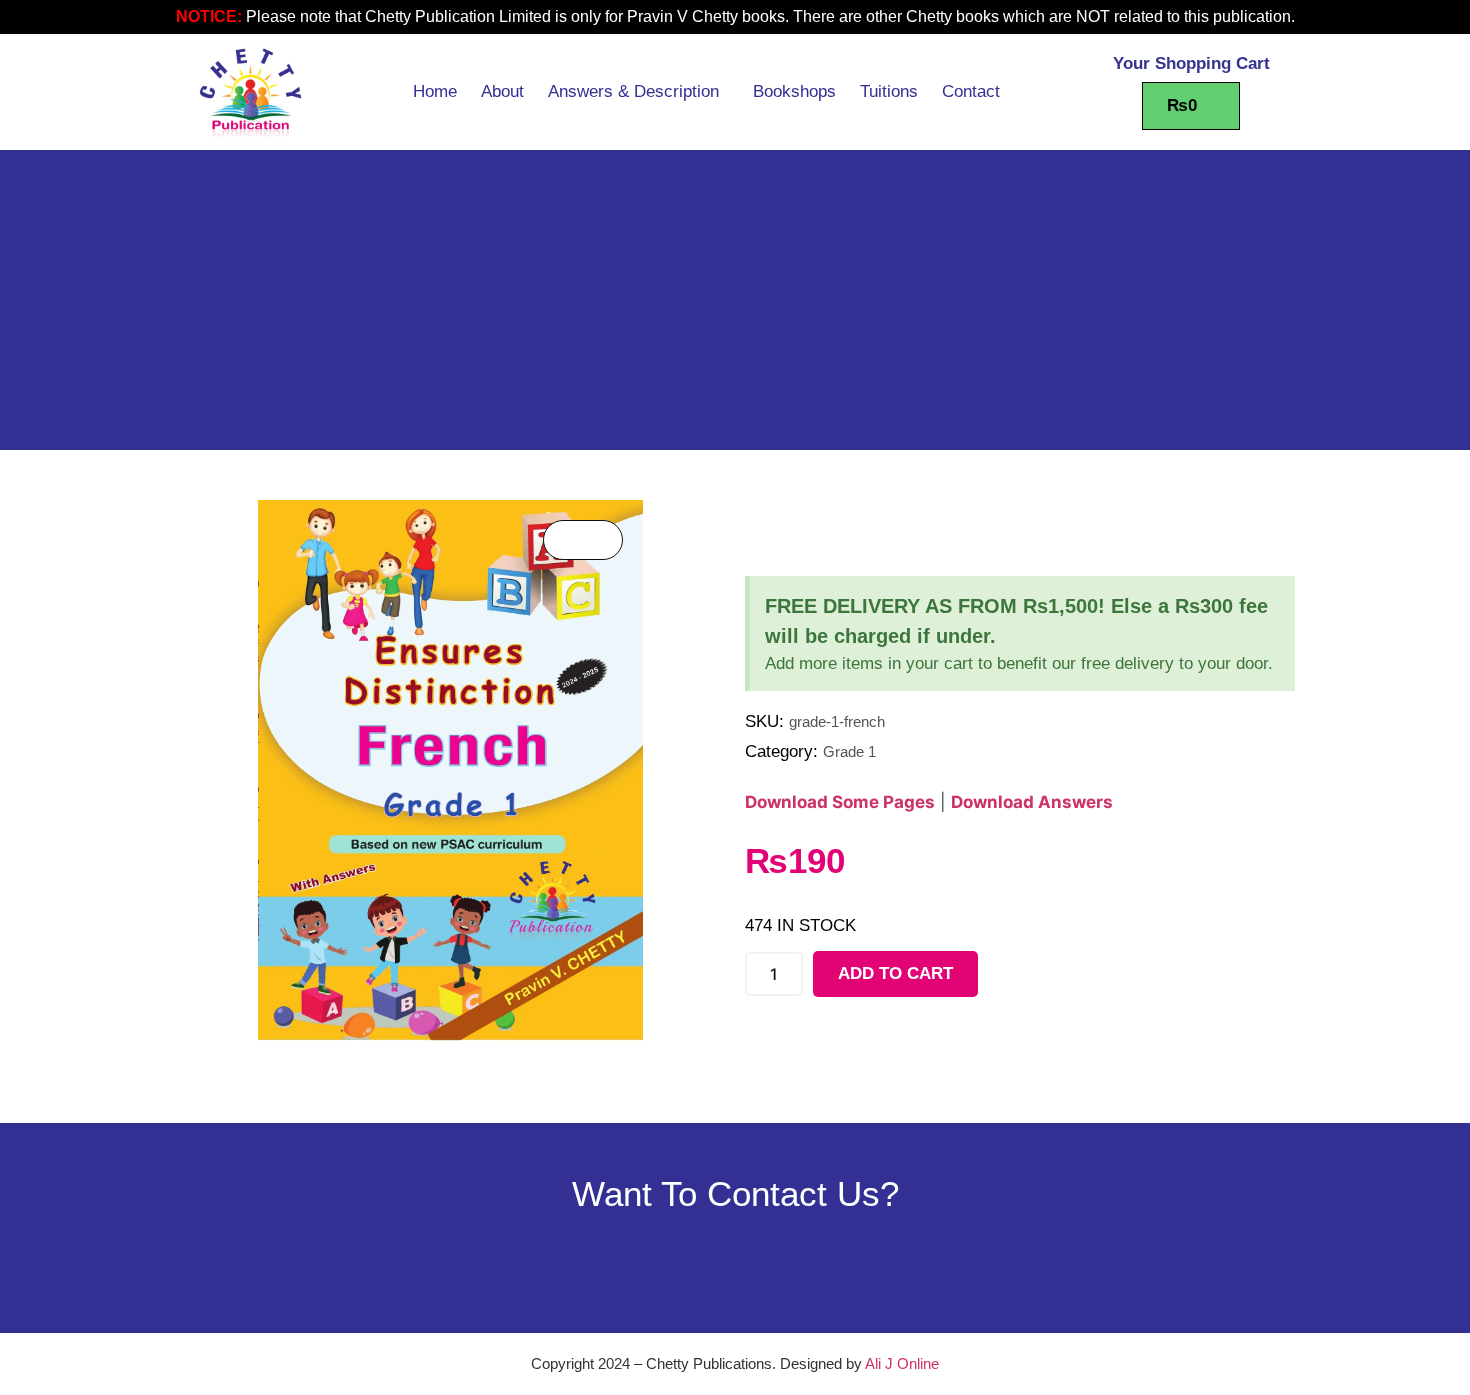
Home (435, 91)
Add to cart (895, 973)
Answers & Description (633, 91)
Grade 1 (849, 751)
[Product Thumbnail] (583, 540)
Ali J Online (902, 1363)
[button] (638, 92)
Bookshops (794, 91)
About (502, 91)
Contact (971, 91)
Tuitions (889, 91)
